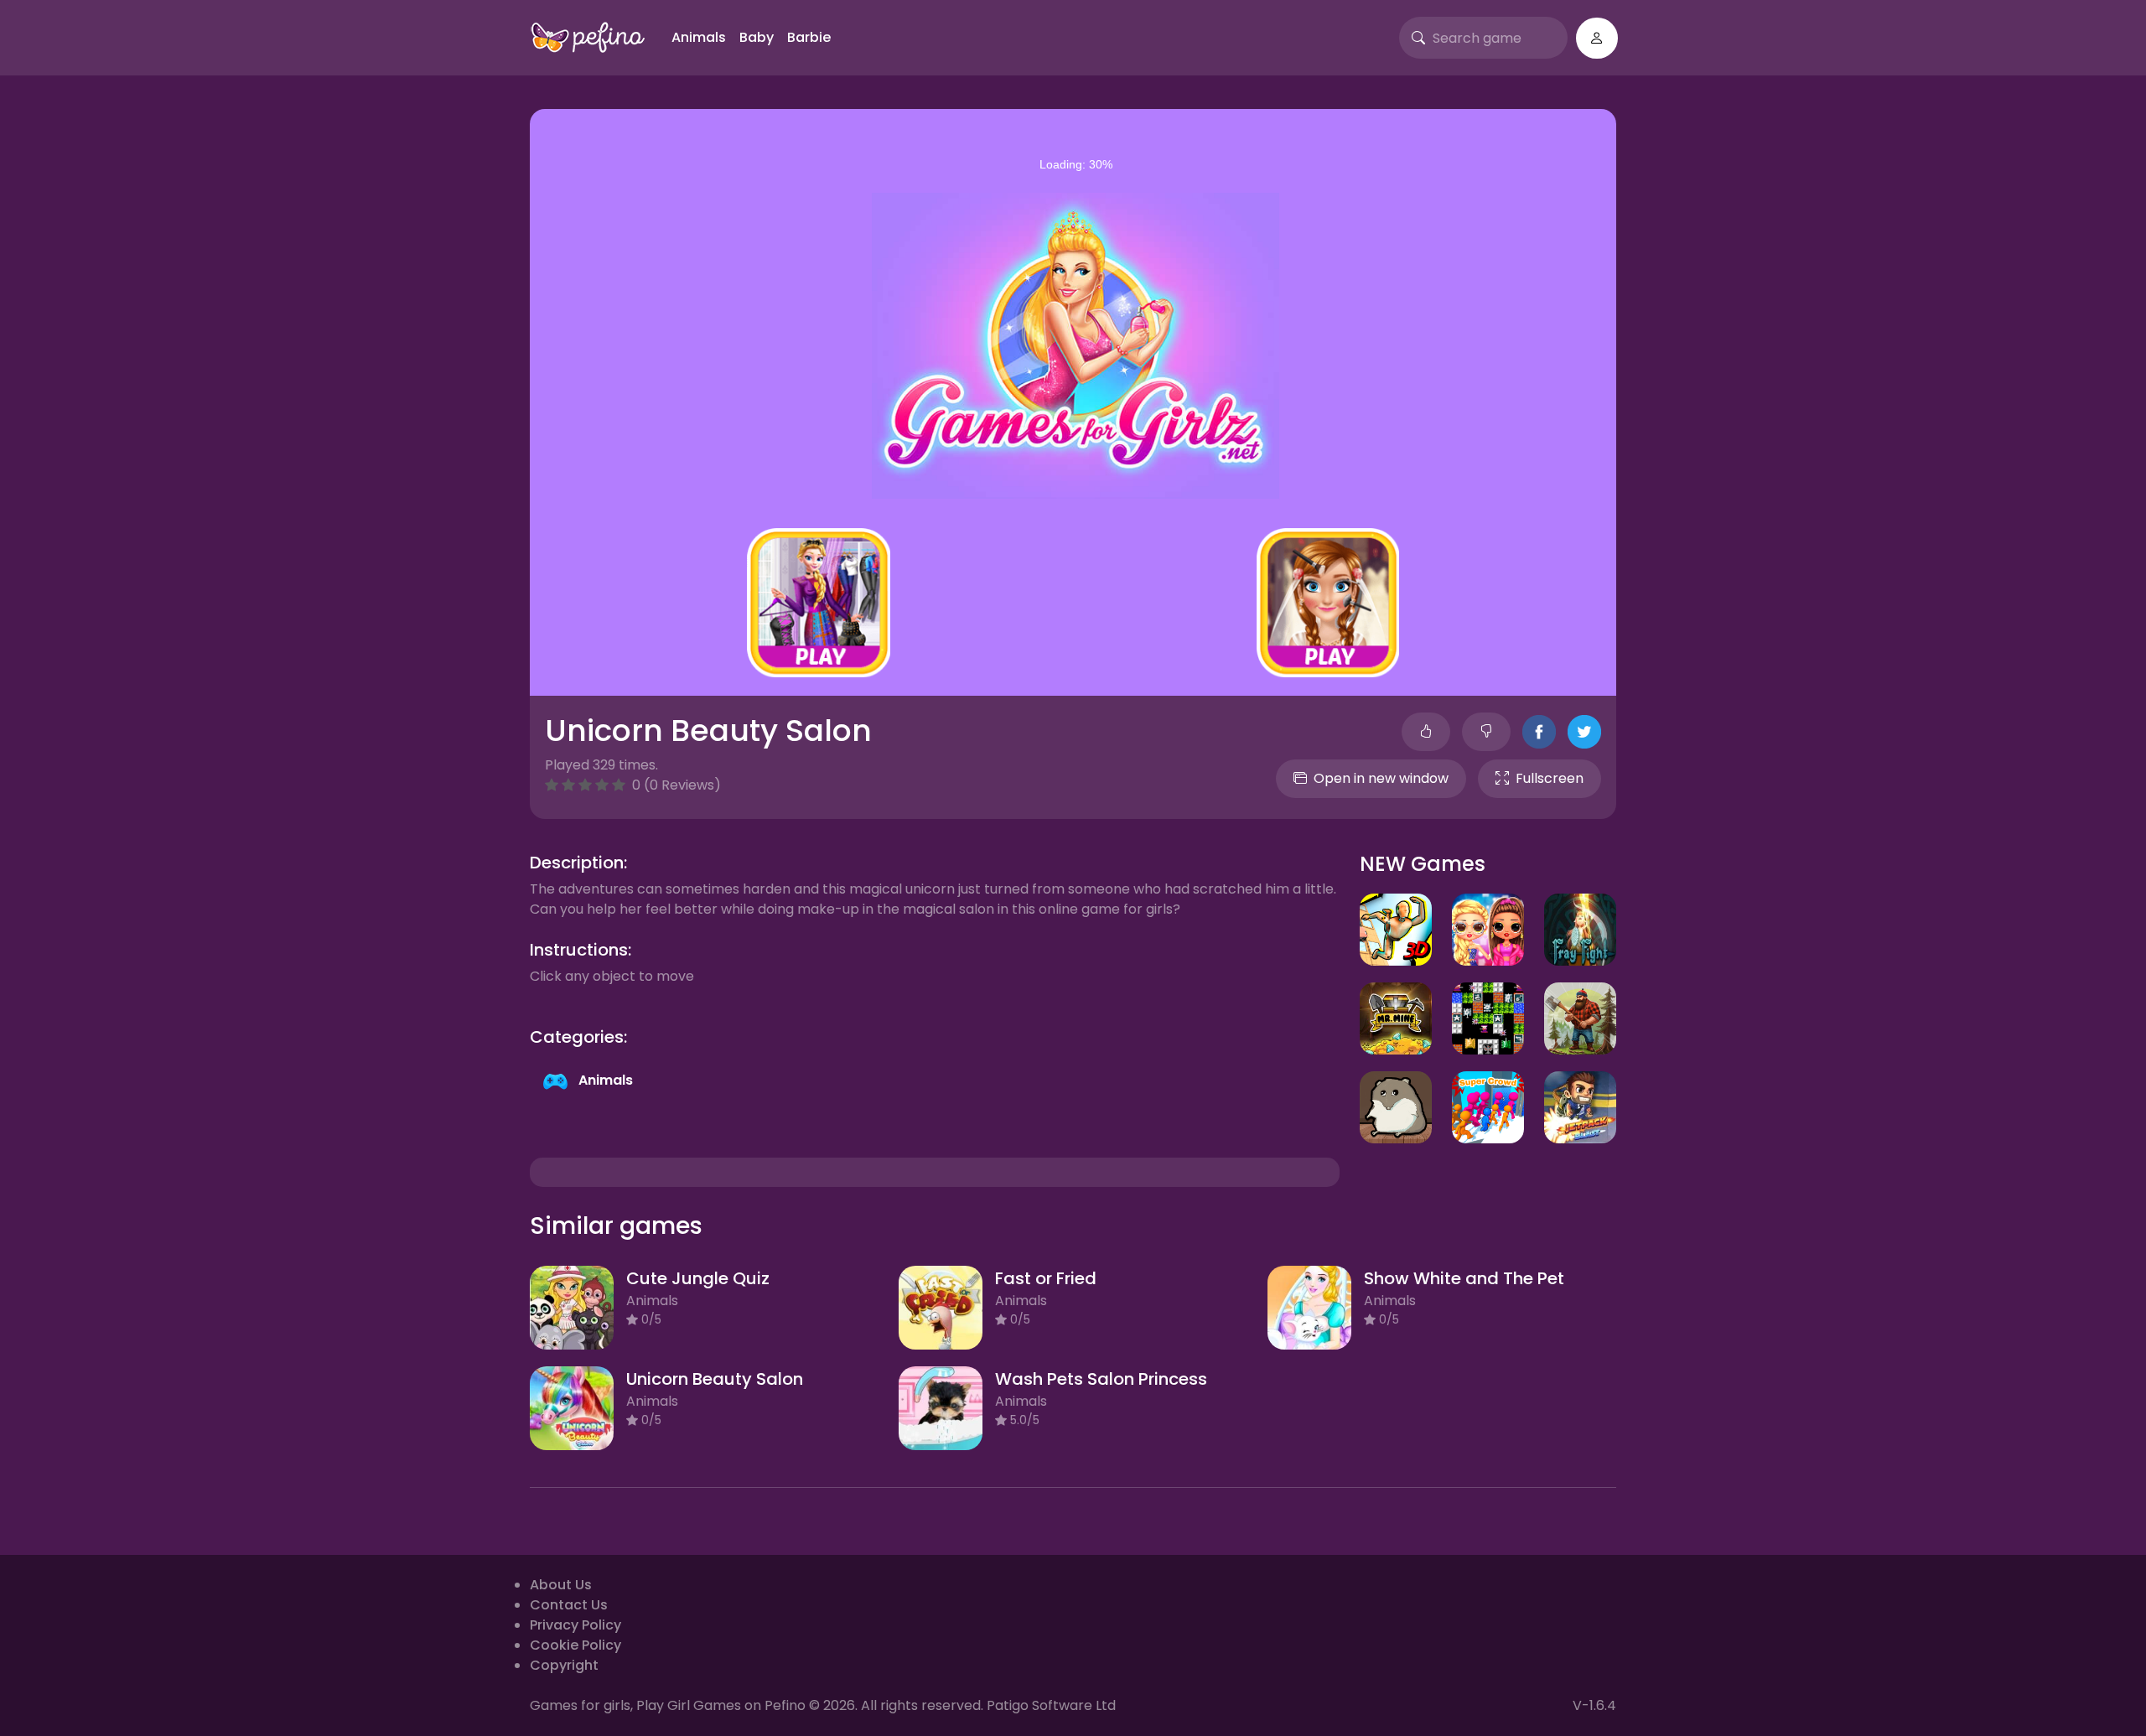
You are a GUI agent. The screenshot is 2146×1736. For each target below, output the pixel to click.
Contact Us (569, 1605)
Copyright (564, 1665)
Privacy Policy (575, 1625)
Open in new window (1381, 778)
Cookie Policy (575, 1645)
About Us (561, 1585)
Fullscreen (1550, 778)
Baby (757, 37)
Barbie (809, 37)
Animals (699, 37)
